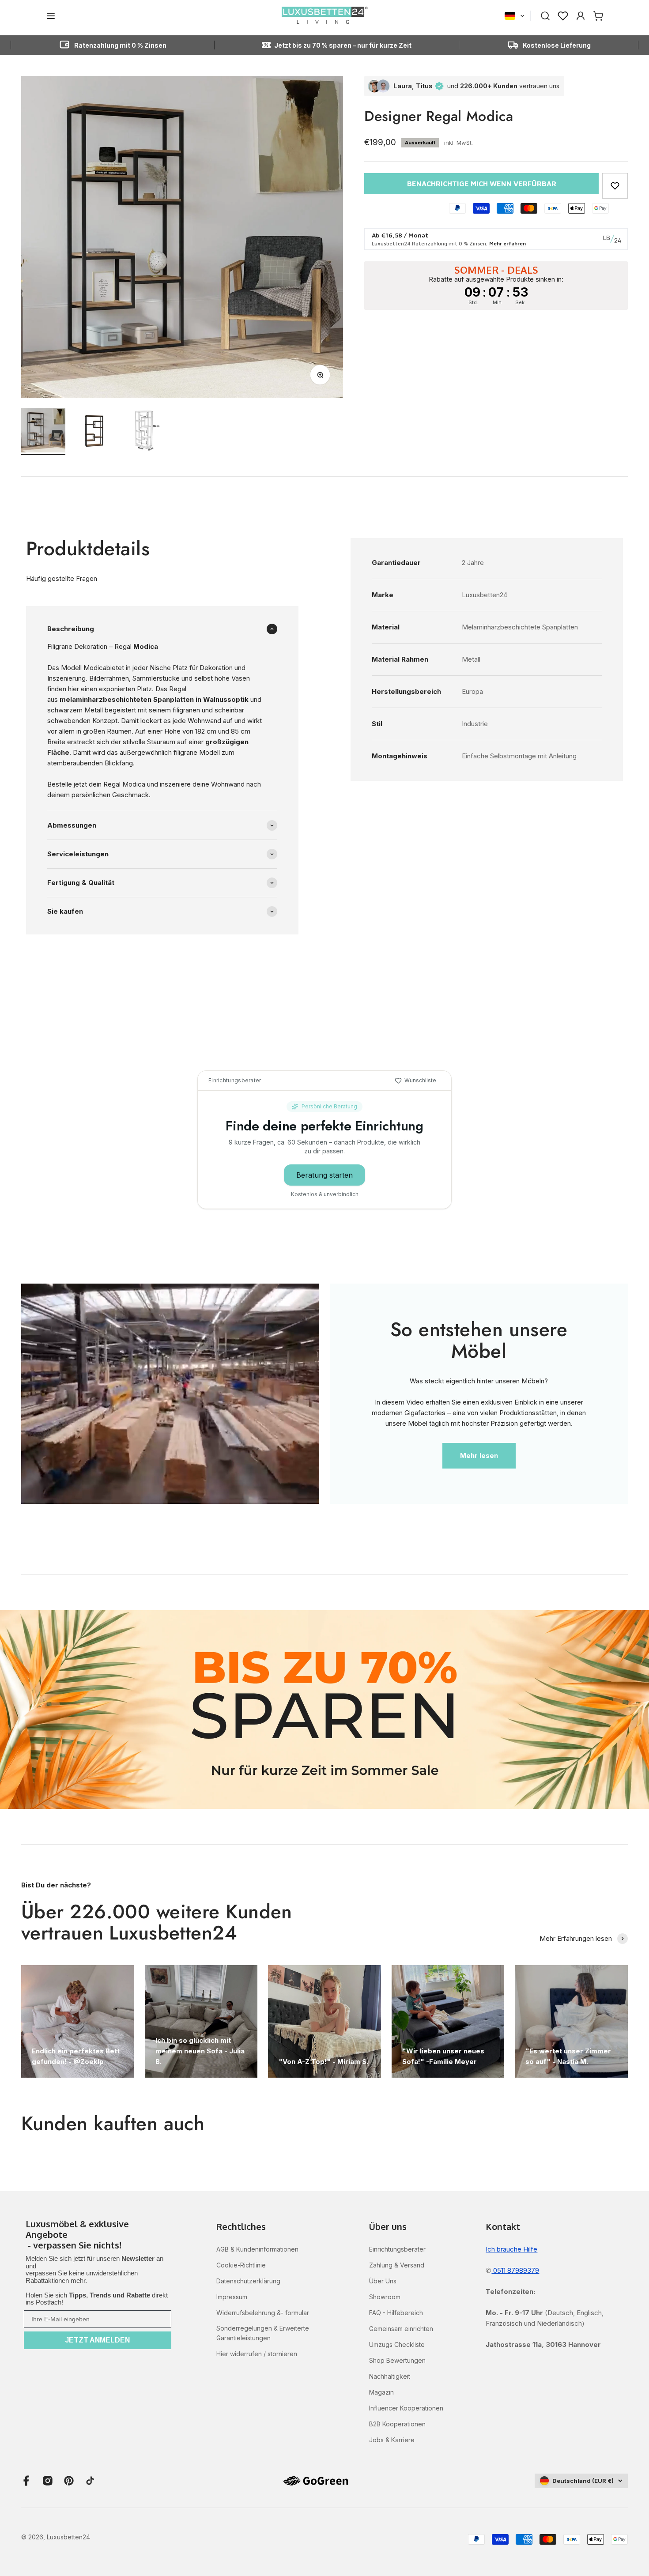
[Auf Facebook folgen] (26, 2481)
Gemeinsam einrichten (401, 2329)
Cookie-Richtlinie (241, 2265)
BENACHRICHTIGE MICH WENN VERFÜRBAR (482, 184)
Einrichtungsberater (397, 2249)
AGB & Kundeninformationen (257, 2249)
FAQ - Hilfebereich (396, 2313)
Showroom (385, 2297)
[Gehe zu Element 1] (43, 432)
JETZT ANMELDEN (98, 2340)
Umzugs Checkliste (397, 2344)
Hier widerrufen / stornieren (257, 2354)
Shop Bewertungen (397, 2360)
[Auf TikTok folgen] (90, 2481)
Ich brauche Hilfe (511, 2249)
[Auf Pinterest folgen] (69, 2481)
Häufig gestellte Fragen (62, 578)
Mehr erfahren (508, 243)
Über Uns (383, 2281)
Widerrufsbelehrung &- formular (263, 2313)
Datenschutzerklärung (248, 2281)
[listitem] (98, 2235)
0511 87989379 (515, 2270)
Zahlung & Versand (397, 2265)
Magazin (381, 2392)
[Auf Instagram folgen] (48, 2481)
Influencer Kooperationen (406, 2408)
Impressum (232, 2297)
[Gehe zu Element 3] (146, 432)
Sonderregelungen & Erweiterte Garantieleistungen (263, 2333)
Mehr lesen (479, 1456)
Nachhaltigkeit (390, 2376)
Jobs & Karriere (392, 2440)
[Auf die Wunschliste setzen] (615, 186)
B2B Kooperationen (397, 2424)
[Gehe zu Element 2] (94, 432)
